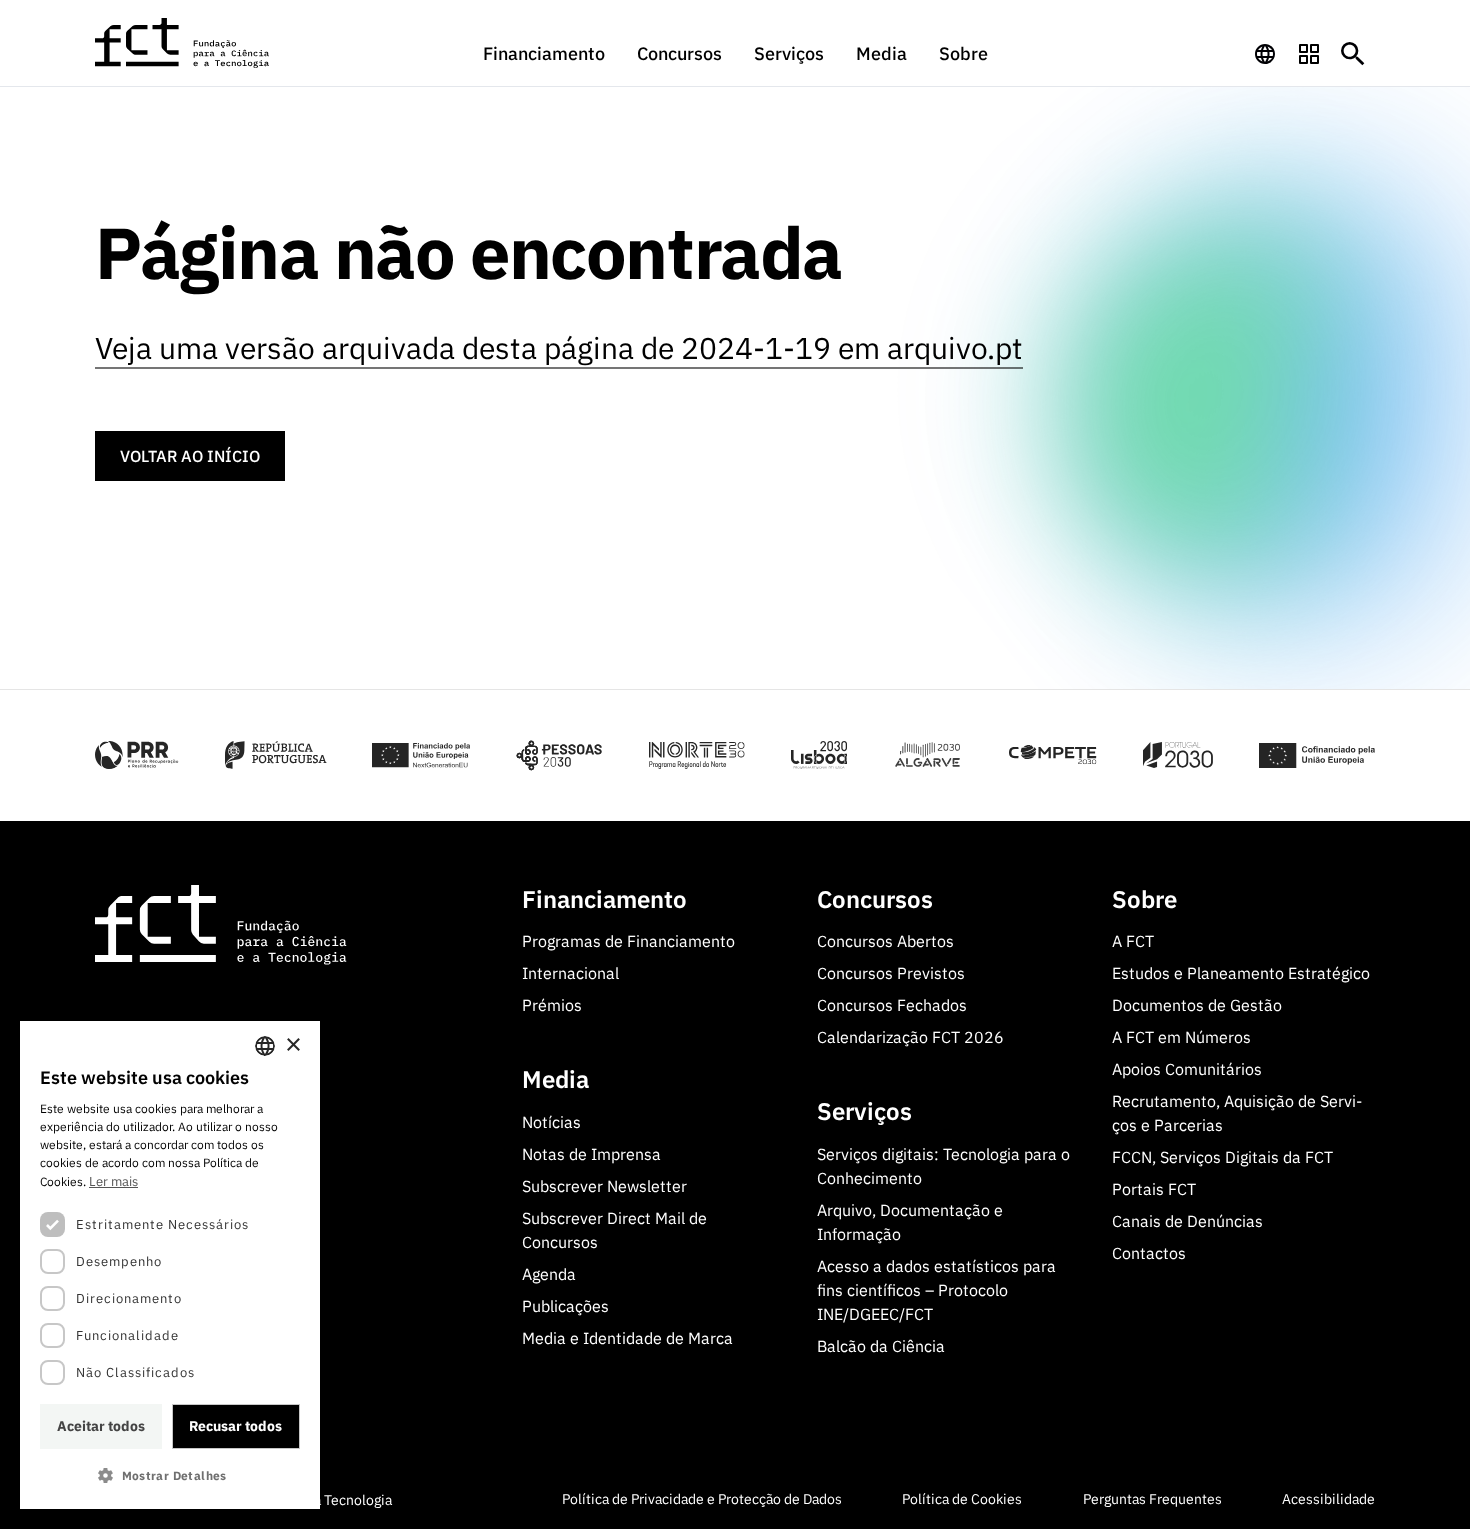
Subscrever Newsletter (604, 1186)
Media (881, 53)
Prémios (552, 1005)
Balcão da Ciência (881, 1346)
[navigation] (1265, 54)
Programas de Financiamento (628, 941)
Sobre (963, 53)
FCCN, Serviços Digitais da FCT (1222, 1157)
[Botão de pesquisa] (1353, 54)
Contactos (1149, 1253)
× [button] (292, 1045)
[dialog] (170, 1265)
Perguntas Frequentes (1152, 1499)
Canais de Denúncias (1187, 1221)
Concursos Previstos (891, 973)
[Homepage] (183, 43)
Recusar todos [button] (235, 1426)
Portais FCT (1154, 1189)
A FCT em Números (1181, 1037)
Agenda (549, 1274)
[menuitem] (544, 63)
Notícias (551, 1122)
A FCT (1133, 941)
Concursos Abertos (885, 941)
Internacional (570, 973)
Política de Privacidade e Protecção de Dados (702, 1499)
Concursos (679, 53)
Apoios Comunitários (1187, 1069)
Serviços (789, 53)
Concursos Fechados (892, 1005)
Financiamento (544, 53)
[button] (170, 1475)
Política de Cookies (962, 1499)
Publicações (565, 1306)
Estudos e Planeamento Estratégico (1241, 973)
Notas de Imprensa (591, 1154)
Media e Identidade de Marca (627, 1338)
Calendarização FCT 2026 (910, 1037)
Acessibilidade (1328, 1499)
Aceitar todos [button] (101, 1426)
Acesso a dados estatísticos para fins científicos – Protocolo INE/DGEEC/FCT (936, 1290)
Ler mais (113, 1181)
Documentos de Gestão (1197, 1005)
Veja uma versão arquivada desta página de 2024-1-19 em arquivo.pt (559, 347)
